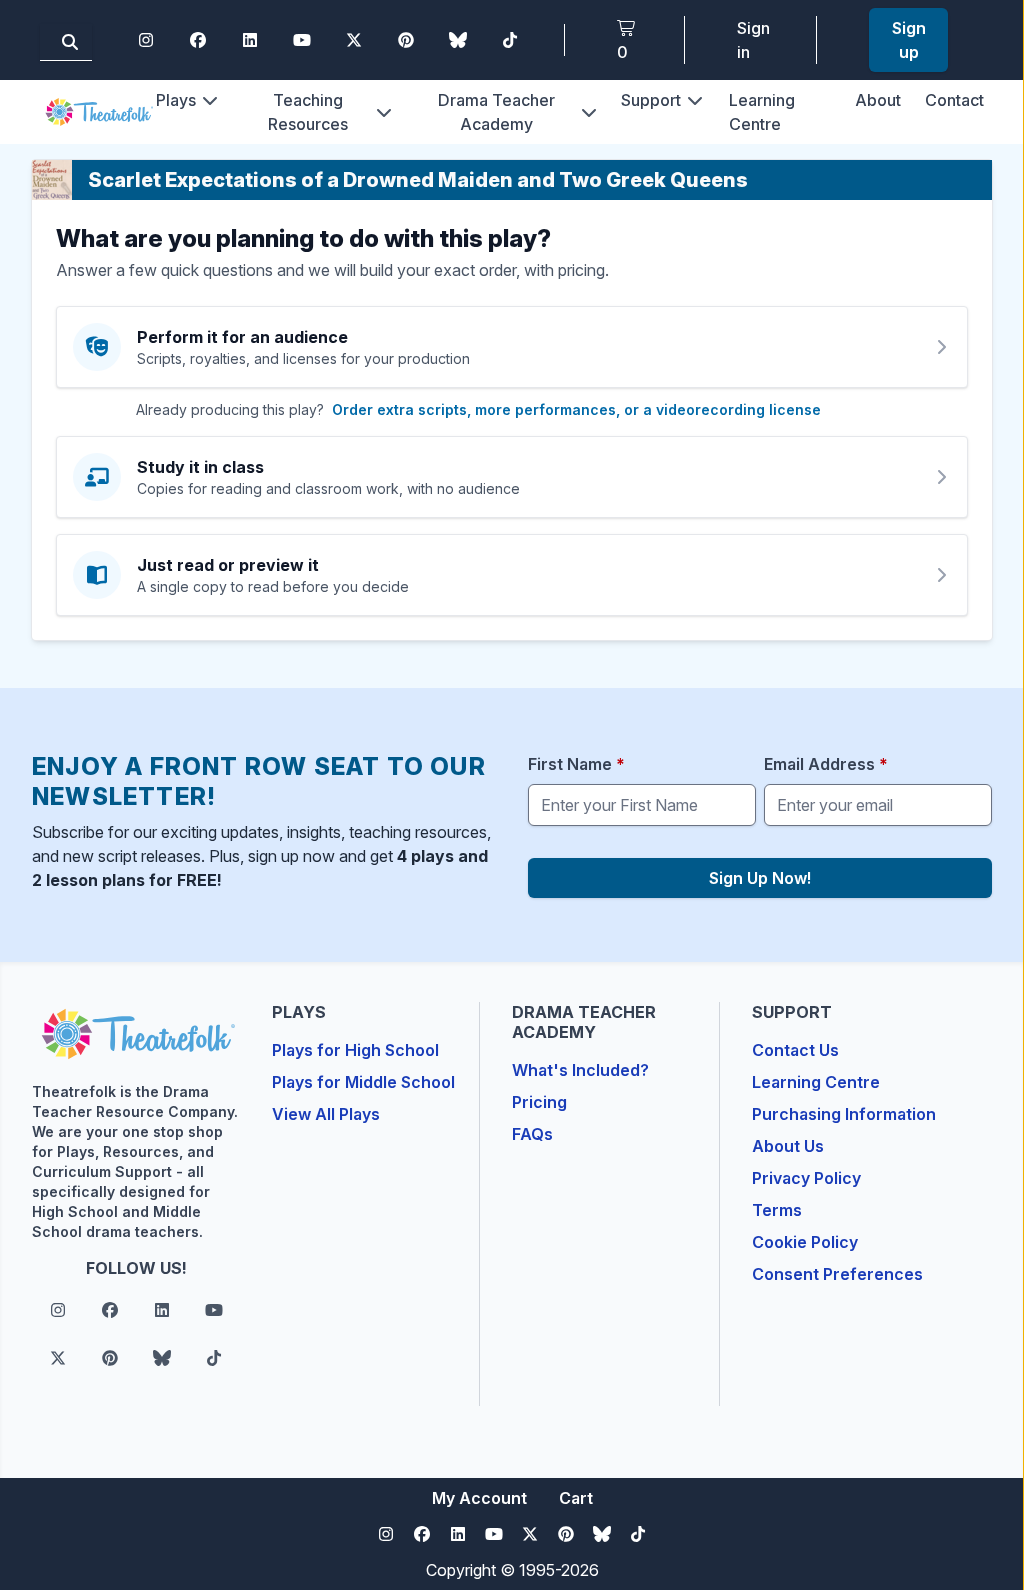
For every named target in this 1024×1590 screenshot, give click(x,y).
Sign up (909, 40)
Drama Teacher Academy (496, 112)
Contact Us (795, 1050)
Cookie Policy (805, 1242)
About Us (788, 1146)
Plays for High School (355, 1050)
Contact (954, 100)
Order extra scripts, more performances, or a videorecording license (576, 409)
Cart (576, 1498)
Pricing (539, 1102)
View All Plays (326, 1114)
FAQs (532, 1134)
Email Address (826, 764)
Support (651, 100)
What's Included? (580, 1070)
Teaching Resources (308, 112)
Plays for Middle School (363, 1082)
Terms (777, 1210)
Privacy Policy (806, 1178)
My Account (479, 1498)
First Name (576, 764)
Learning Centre (816, 1082)
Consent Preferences (837, 1274)
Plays (176, 100)
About (878, 100)
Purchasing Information (844, 1114)
